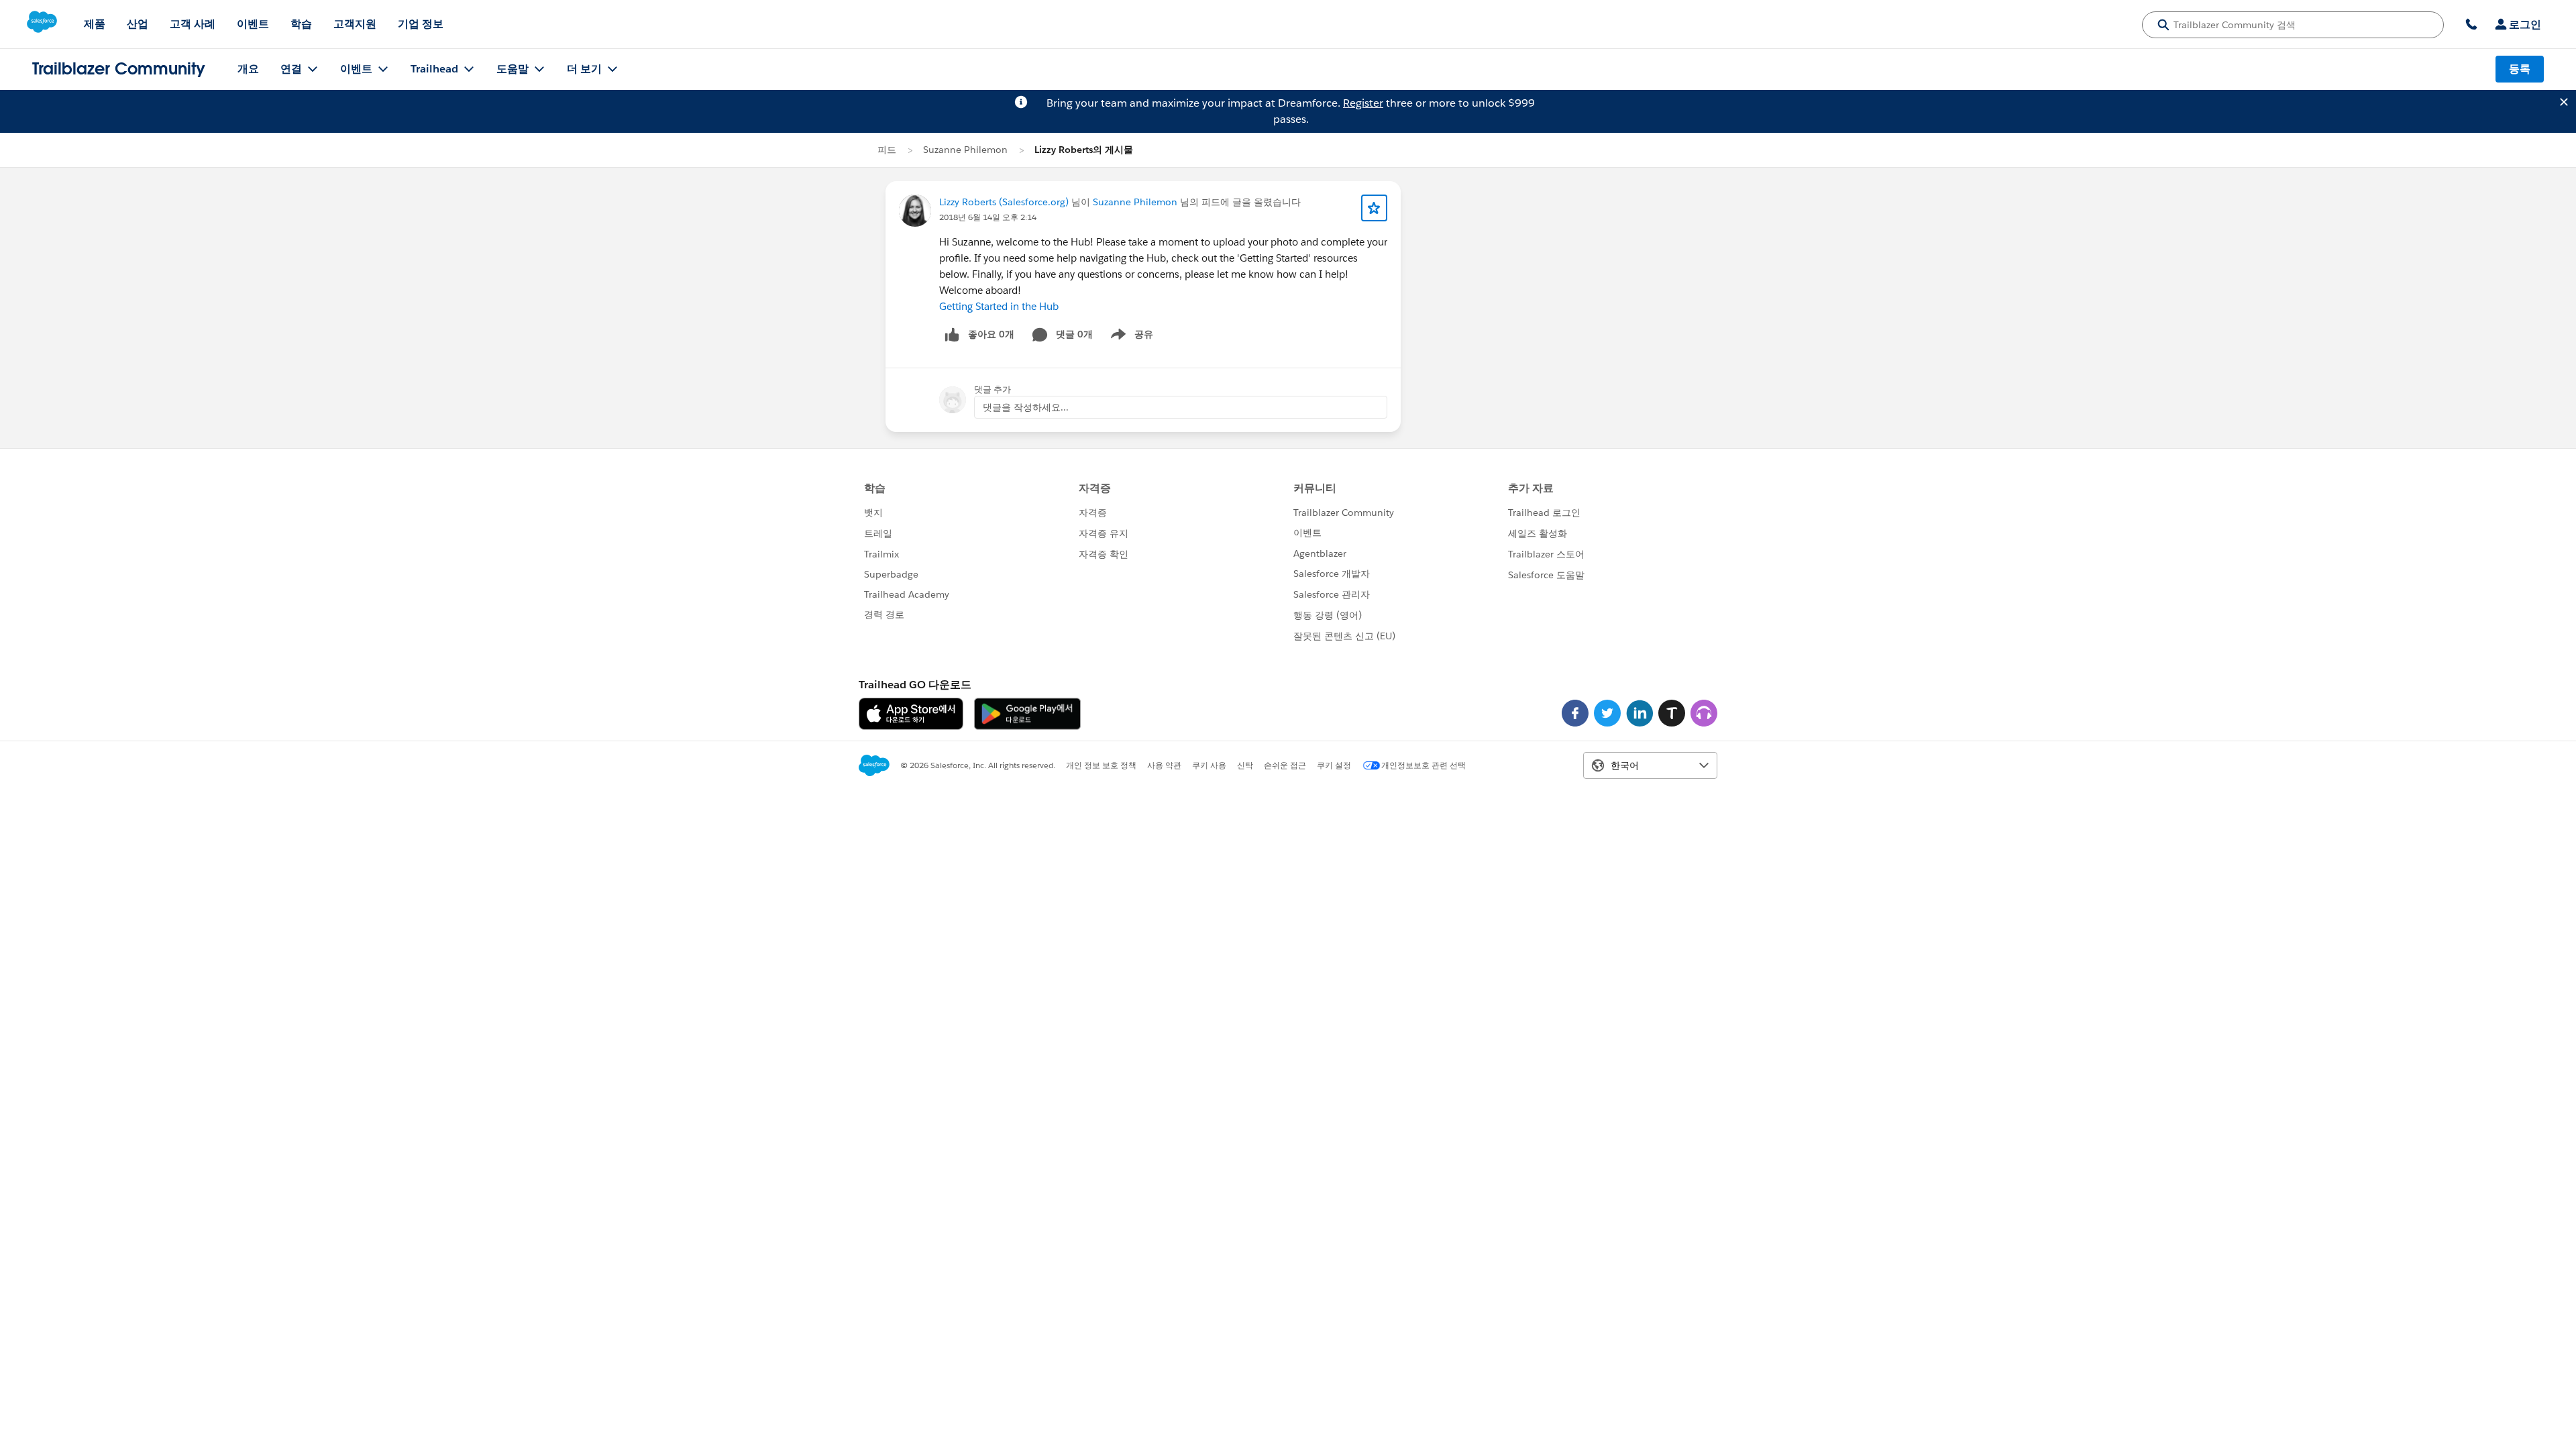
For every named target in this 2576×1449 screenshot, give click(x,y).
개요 (248, 69)
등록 (2520, 69)
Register (1363, 103)
